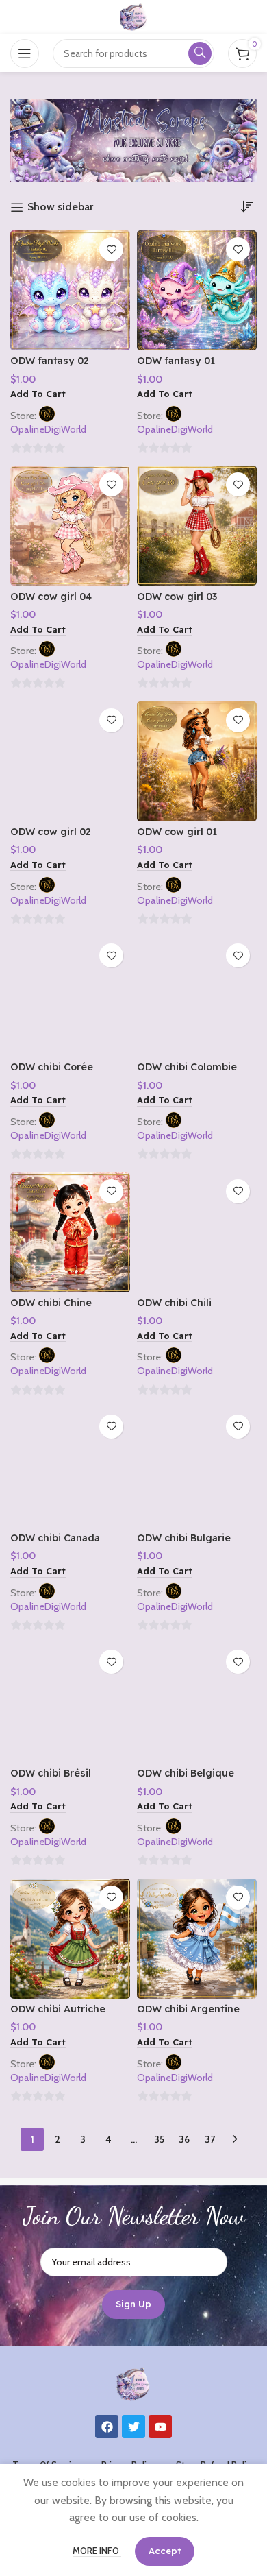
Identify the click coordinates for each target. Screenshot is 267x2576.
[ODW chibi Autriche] (70, 1939)
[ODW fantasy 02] (70, 290)
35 (159, 2139)
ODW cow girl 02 (51, 832)
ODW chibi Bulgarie (184, 1538)
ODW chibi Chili (174, 1303)
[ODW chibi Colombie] (197, 997)
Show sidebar (60, 207)
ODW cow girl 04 (51, 597)
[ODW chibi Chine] (70, 1232)
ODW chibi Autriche (58, 2009)
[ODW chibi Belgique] (197, 1703)
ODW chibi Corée (52, 1067)
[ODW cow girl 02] (70, 761)
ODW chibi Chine (51, 1303)
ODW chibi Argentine (188, 2009)
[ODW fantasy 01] (197, 290)
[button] (38, 395)
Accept (165, 2551)
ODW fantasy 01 (176, 361)
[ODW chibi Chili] (197, 1232)
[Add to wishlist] (111, 249)
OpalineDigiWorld (48, 429)
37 (210, 2139)
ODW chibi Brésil (51, 1773)
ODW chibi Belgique (186, 1773)
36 (184, 2139)
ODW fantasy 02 (50, 361)
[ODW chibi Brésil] (70, 1703)
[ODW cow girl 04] (70, 526)
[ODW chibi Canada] (70, 1468)
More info (97, 2551)
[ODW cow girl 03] (197, 526)
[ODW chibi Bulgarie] (197, 1468)
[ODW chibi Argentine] (197, 1939)
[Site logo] (133, 16)
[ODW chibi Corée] (70, 997)
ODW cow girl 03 (177, 597)
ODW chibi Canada (55, 1538)
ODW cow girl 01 (177, 832)
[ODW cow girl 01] (197, 761)
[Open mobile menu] (25, 53)
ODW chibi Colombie (187, 1067)
